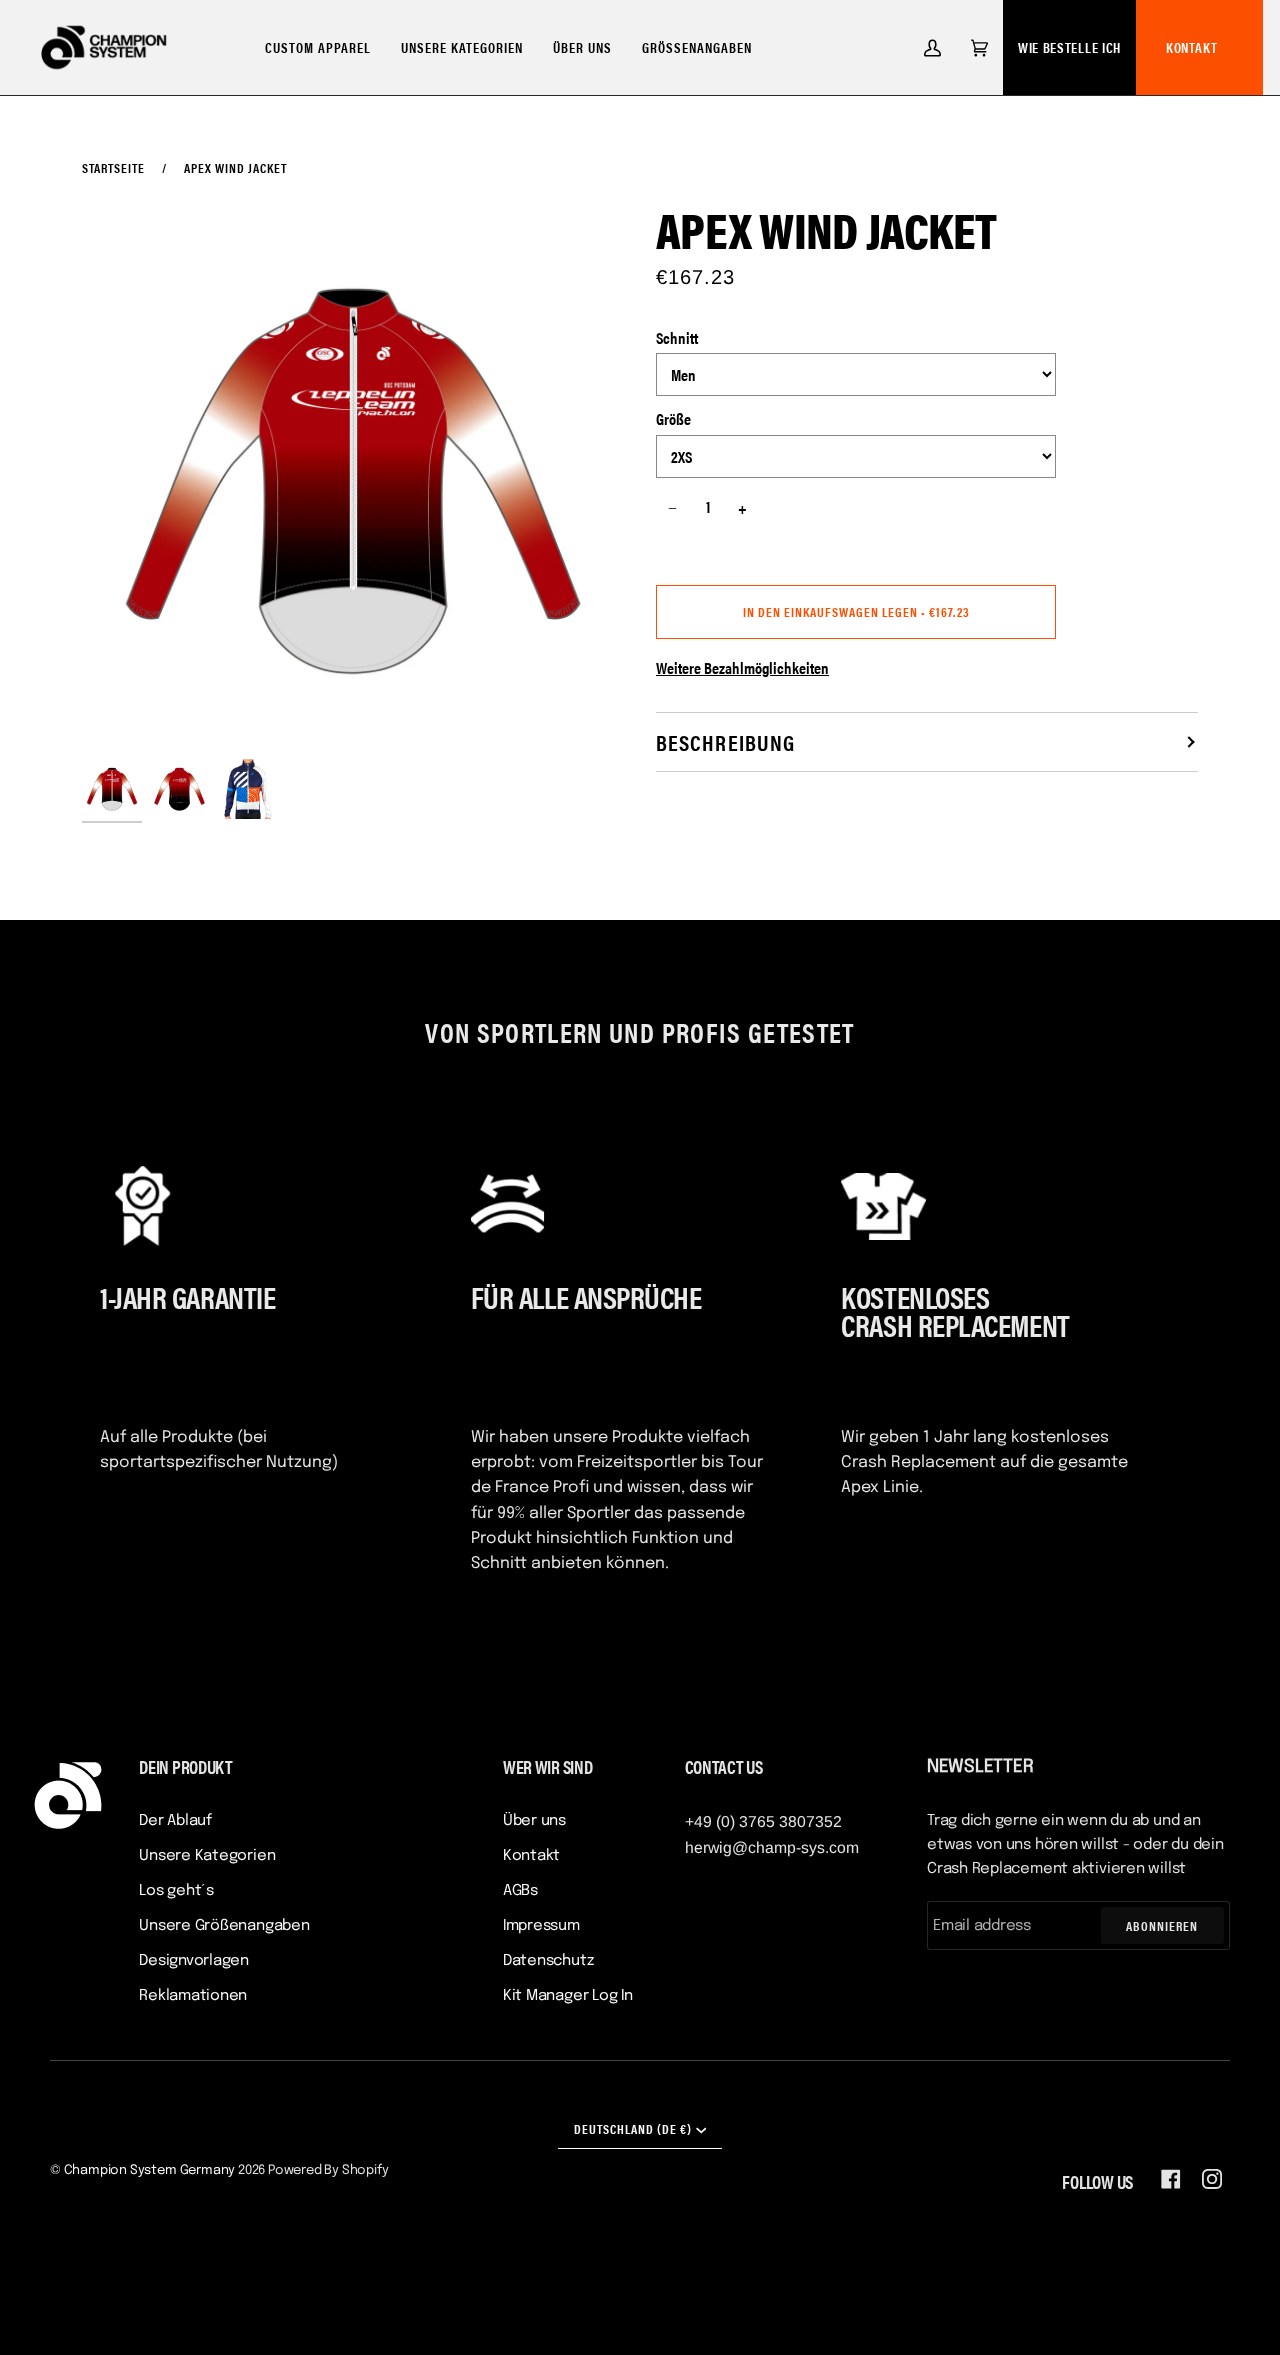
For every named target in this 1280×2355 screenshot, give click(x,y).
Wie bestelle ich (1069, 47)
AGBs (520, 1891)
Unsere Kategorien (207, 1856)
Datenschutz (548, 1961)
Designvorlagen (194, 1961)
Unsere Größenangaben (224, 1926)
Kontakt (1192, 47)
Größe (673, 418)
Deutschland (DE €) (633, 2128)
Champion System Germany (150, 2170)
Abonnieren (1162, 1925)
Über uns (534, 1821)
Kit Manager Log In (568, 1996)
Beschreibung (725, 741)
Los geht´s (176, 1891)
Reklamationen (193, 1996)
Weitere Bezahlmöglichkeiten (742, 667)
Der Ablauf (175, 1821)
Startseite (113, 167)
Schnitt (677, 337)
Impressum (541, 1926)
